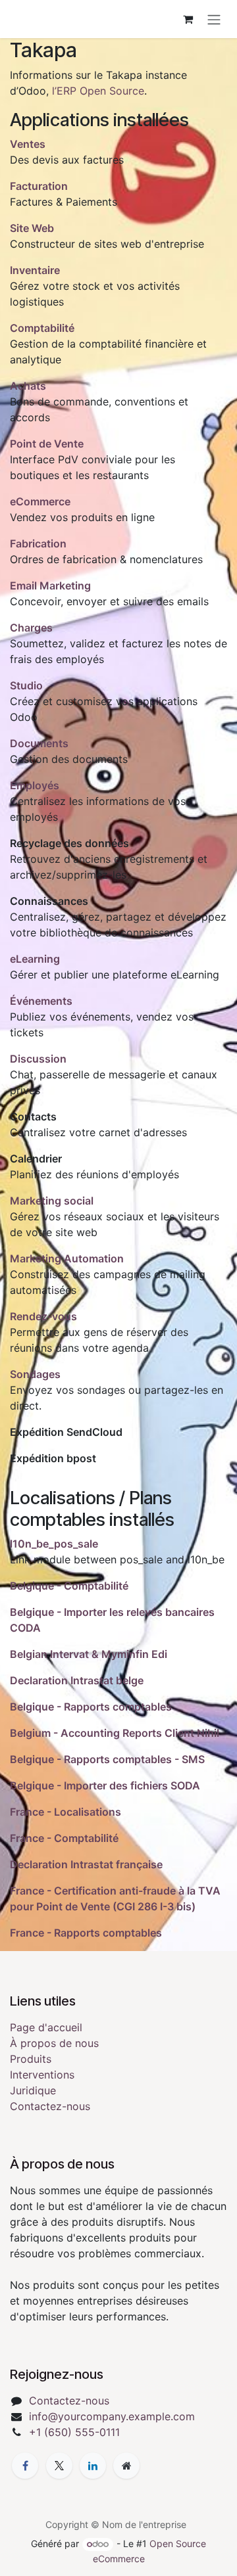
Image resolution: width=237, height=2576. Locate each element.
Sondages (35, 1374)
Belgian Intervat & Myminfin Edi (89, 1654)
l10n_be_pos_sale (54, 1544)
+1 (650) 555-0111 (74, 2432)
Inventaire (35, 270)
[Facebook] (25, 2466)
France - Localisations (66, 1812)
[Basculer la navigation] (214, 19)
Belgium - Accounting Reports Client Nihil (115, 1733)
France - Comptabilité (64, 1838)
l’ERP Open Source (98, 91)
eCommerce (40, 501)
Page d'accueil (46, 2027)
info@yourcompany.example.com (112, 2416)
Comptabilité (42, 328)
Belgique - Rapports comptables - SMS (107, 1759)
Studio (26, 685)
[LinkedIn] (93, 2466)
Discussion (38, 1059)
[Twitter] (59, 2466)
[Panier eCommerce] (188, 19)
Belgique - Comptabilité (69, 1586)
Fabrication (38, 543)
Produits (31, 2059)
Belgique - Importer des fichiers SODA (105, 1785)
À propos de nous (54, 2043)
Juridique (33, 2090)
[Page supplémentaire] (126, 2466)
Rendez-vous (43, 1316)
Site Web (32, 228)
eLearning (35, 959)
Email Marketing (50, 586)
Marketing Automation (67, 1258)
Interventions (42, 2075)
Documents (39, 743)
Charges (31, 628)
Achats (28, 386)
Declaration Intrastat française (86, 1864)
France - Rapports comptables (86, 1933)
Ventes (28, 144)
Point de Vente (47, 444)
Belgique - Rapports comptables (91, 1707)
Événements (41, 1001)
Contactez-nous (50, 2106)
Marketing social (52, 1201)
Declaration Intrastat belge (77, 1680)
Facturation (39, 186)
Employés (35, 785)
